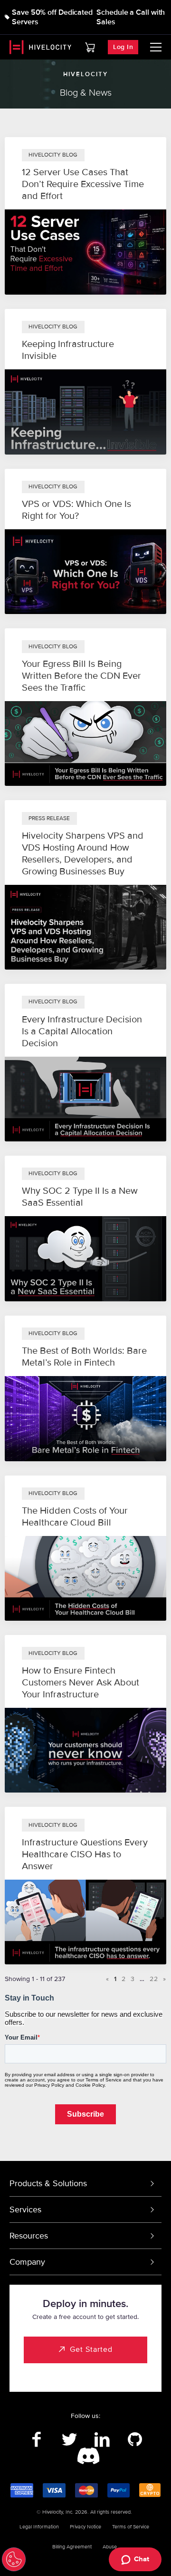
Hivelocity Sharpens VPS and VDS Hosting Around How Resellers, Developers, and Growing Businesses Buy (83, 854)
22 (154, 1979)
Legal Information (39, 2527)
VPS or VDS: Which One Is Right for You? (76, 510)
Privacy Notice (85, 2527)
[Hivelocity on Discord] (86, 2457)
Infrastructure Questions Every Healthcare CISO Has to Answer (85, 1854)
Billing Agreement (72, 2547)
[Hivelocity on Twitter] (69, 2440)
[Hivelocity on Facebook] (36, 2440)
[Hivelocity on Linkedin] (102, 2440)
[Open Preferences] (14, 2559)
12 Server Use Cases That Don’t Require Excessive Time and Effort (83, 184)
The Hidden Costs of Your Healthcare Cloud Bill (75, 1517)
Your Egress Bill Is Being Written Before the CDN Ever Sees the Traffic (81, 676)
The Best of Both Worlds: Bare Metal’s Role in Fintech (84, 1357)
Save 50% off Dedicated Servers (52, 17)
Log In (123, 47)
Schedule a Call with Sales (131, 17)
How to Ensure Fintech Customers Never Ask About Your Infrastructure (81, 1683)
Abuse (110, 2547)
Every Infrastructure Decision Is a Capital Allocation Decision (82, 1031)
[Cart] (90, 47)
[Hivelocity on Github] (135, 2440)
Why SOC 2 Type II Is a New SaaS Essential (80, 1197)
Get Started (91, 2349)
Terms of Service (131, 2527)
